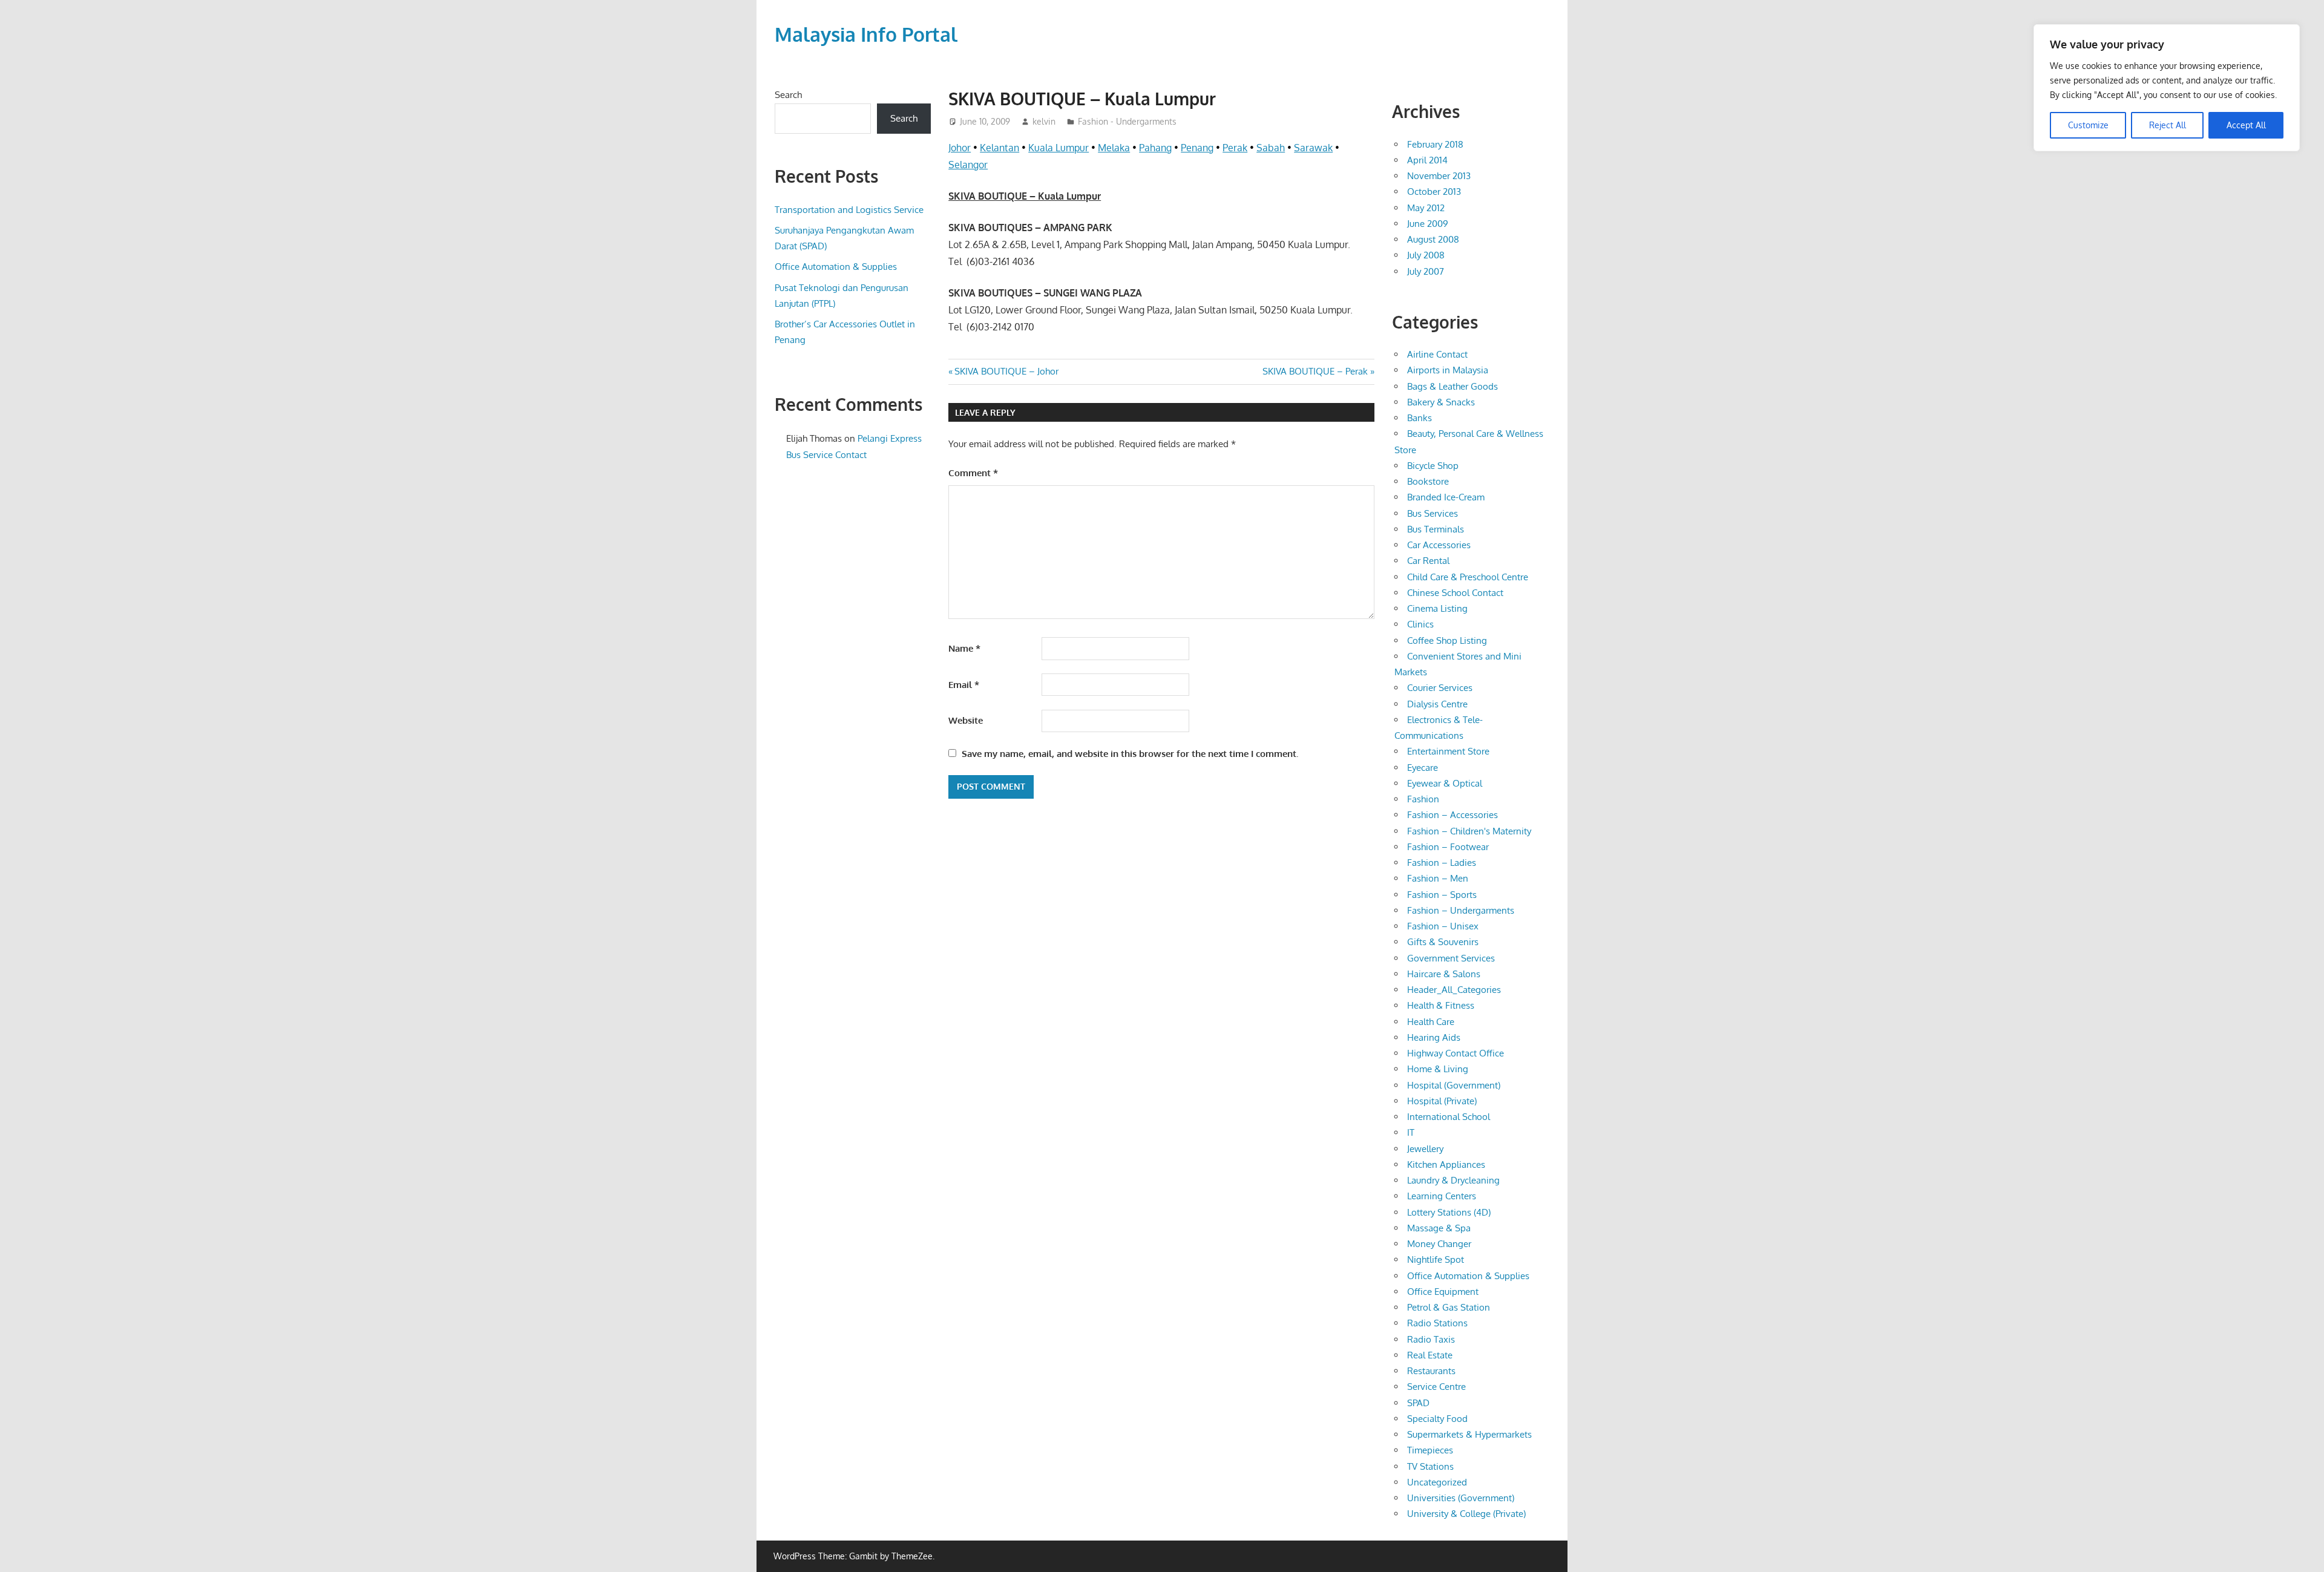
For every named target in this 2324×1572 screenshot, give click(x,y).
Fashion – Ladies (1442, 863)
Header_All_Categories (1454, 990)
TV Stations (1430, 1466)
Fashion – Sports (1442, 895)
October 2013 (1434, 192)
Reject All (2168, 125)
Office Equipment (1443, 1292)
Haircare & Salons (1444, 974)
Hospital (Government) (1454, 1085)
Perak (1235, 148)
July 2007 (1426, 271)
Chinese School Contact (1455, 593)
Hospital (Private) (1442, 1101)
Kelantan (1000, 148)
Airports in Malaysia (1448, 370)
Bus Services (1433, 513)
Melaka (1114, 148)
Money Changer (1439, 1244)
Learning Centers (1442, 1196)
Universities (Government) (1461, 1498)
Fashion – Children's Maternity (1469, 831)
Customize (2088, 125)
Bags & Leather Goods (1452, 386)
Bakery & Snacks (1441, 402)
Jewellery (1425, 1149)
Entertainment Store (1448, 751)
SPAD (1418, 1403)
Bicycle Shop (1433, 466)
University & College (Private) (1466, 1514)
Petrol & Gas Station (1449, 1307)
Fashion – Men (1438, 878)
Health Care (1431, 1022)
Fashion (1423, 799)
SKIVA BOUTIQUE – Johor (1006, 371)
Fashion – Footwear (1448, 847)
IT (1411, 1132)
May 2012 (1426, 208)
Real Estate (1430, 1355)
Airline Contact (1437, 354)
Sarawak (1313, 148)
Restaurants (1431, 1371)
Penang (1197, 148)
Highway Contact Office (1456, 1053)
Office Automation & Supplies (836, 267)
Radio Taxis (1431, 1339)
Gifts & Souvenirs (1443, 942)
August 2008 (1433, 239)
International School (1449, 1117)
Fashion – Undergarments (1461, 910)
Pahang (1155, 148)
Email (964, 685)
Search (788, 95)
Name (964, 648)
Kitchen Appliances (1446, 1164)
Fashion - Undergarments (1127, 121)
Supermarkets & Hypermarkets (1469, 1434)
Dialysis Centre (1437, 704)
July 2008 (1426, 255)
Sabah (1271, 148)
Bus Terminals (1436, 529)
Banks (1420, 418)
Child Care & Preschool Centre (1468, 577)
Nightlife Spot (1436, 1259)
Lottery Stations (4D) (1449, 1212)
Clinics (1420, 624)
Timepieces (1430, 1450)
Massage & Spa (1439, 1228)
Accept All (2246, 125)
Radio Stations (1437, 1323)
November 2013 (1439, 176)
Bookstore (1428, 481)
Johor (960, 148)
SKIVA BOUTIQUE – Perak (1315, 371)
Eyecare (1423, 768)
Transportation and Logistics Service (849, 210)
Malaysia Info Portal (866, 34)
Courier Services (1440, 688)
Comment (973, 473)
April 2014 (1427, 160)
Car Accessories (1439, 545)
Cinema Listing (1437, 608)
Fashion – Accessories (1452, 815)
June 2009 (1428, 224)
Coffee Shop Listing (1447, 640)
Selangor (968, 165)
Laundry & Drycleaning (1453, 1180)
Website (966, 720)
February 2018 (1435, 144)
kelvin (1044, 121)
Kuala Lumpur (1059, 148)
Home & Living (1438, 1069)
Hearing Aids (1434, 1037)
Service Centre (1436, 1387)
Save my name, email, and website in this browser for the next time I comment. (1130, 754)
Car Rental (1428, 561)
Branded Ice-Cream (1446, 497)
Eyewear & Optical (1445, 783)
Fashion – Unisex (1443, 926)
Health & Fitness (1441, 1005)
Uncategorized (1437, 1482)
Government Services (1451, 958)
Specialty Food (1437, 1419)
